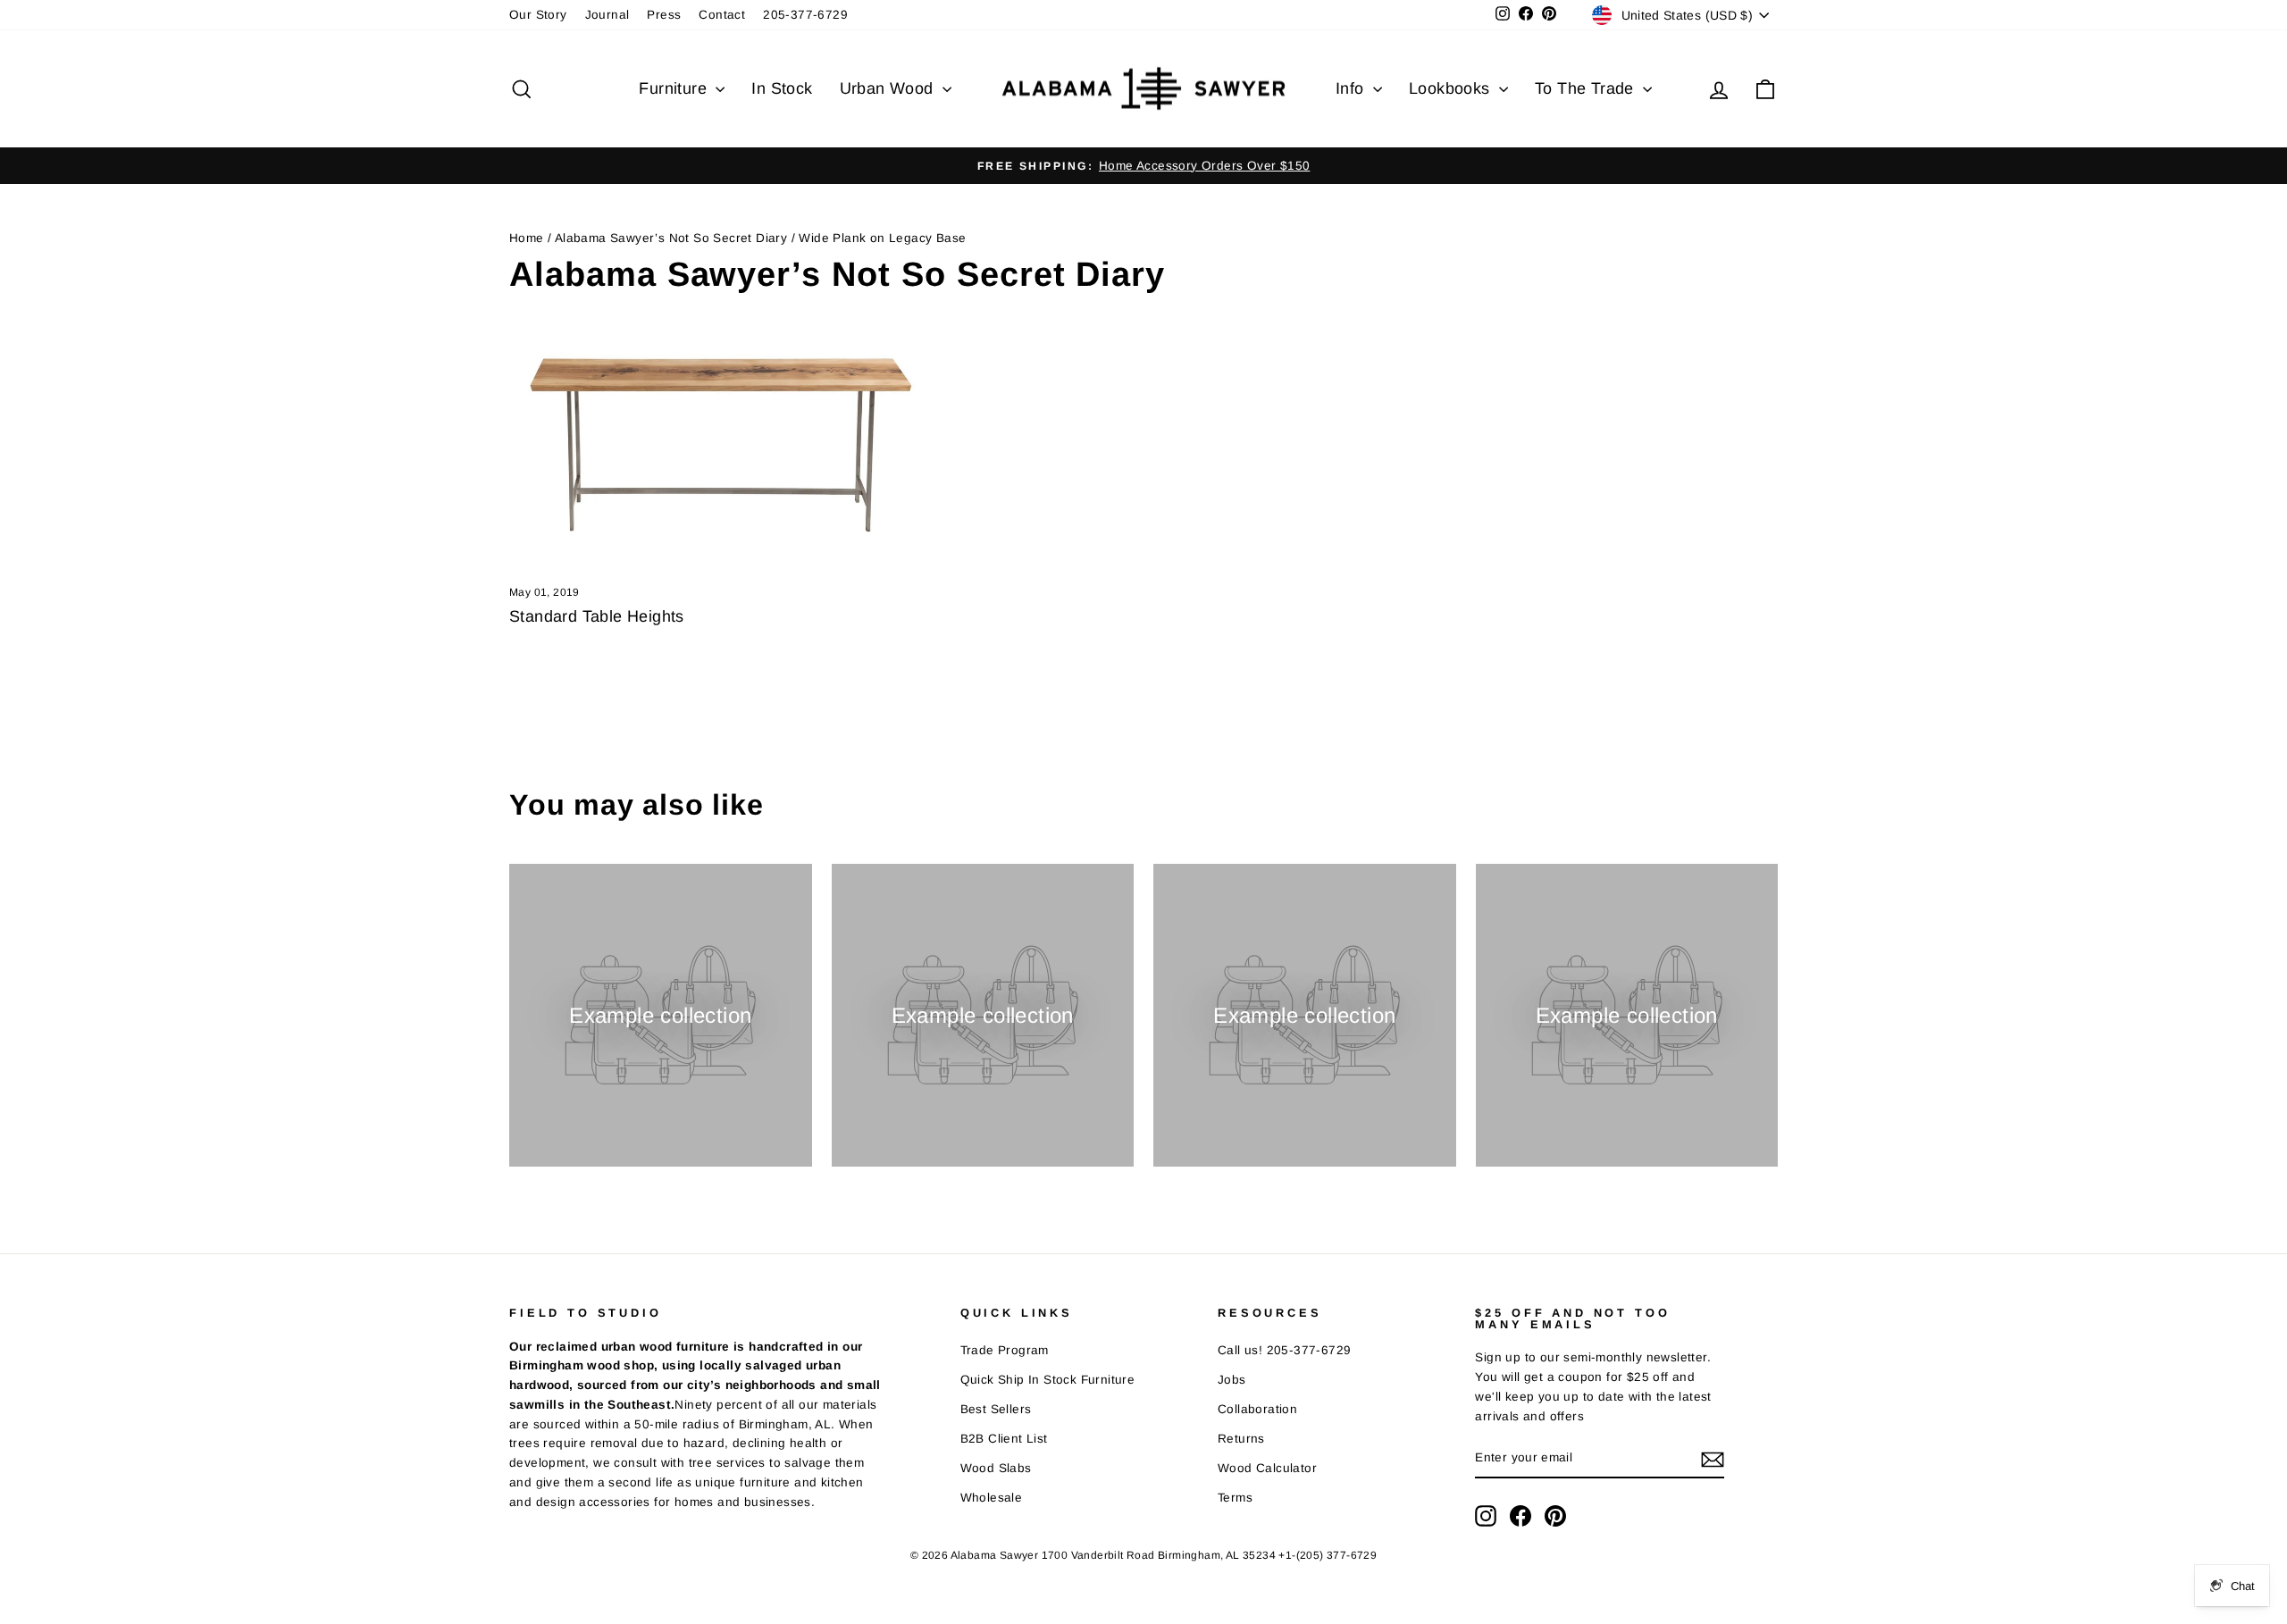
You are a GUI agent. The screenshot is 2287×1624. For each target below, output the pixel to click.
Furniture (675, 88)
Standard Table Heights (597, 616)
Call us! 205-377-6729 (1284, 1350)
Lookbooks (1452, 88)
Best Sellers (996, 1409)
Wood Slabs (996, 1468)
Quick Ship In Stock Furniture (1048, 1380)
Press (664, 15)
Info (1352, 88)
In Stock (782, 88)
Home (527, 238)
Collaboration (1257, 1409)
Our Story (538, 15)
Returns (1241, 1439)
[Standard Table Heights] (714, 451)
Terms (1235, 1498)
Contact (722, 15)
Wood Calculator (1267, 1468)
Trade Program (1005, 1350)
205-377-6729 (805, 15)
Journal (607, 15)
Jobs (1232, 1380)
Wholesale (992, 1498)
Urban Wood (889, 88)
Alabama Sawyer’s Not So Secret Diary (671, 238)
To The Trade (1587, 88)
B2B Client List (1004, 1439)
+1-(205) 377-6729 (1328, 1555)
